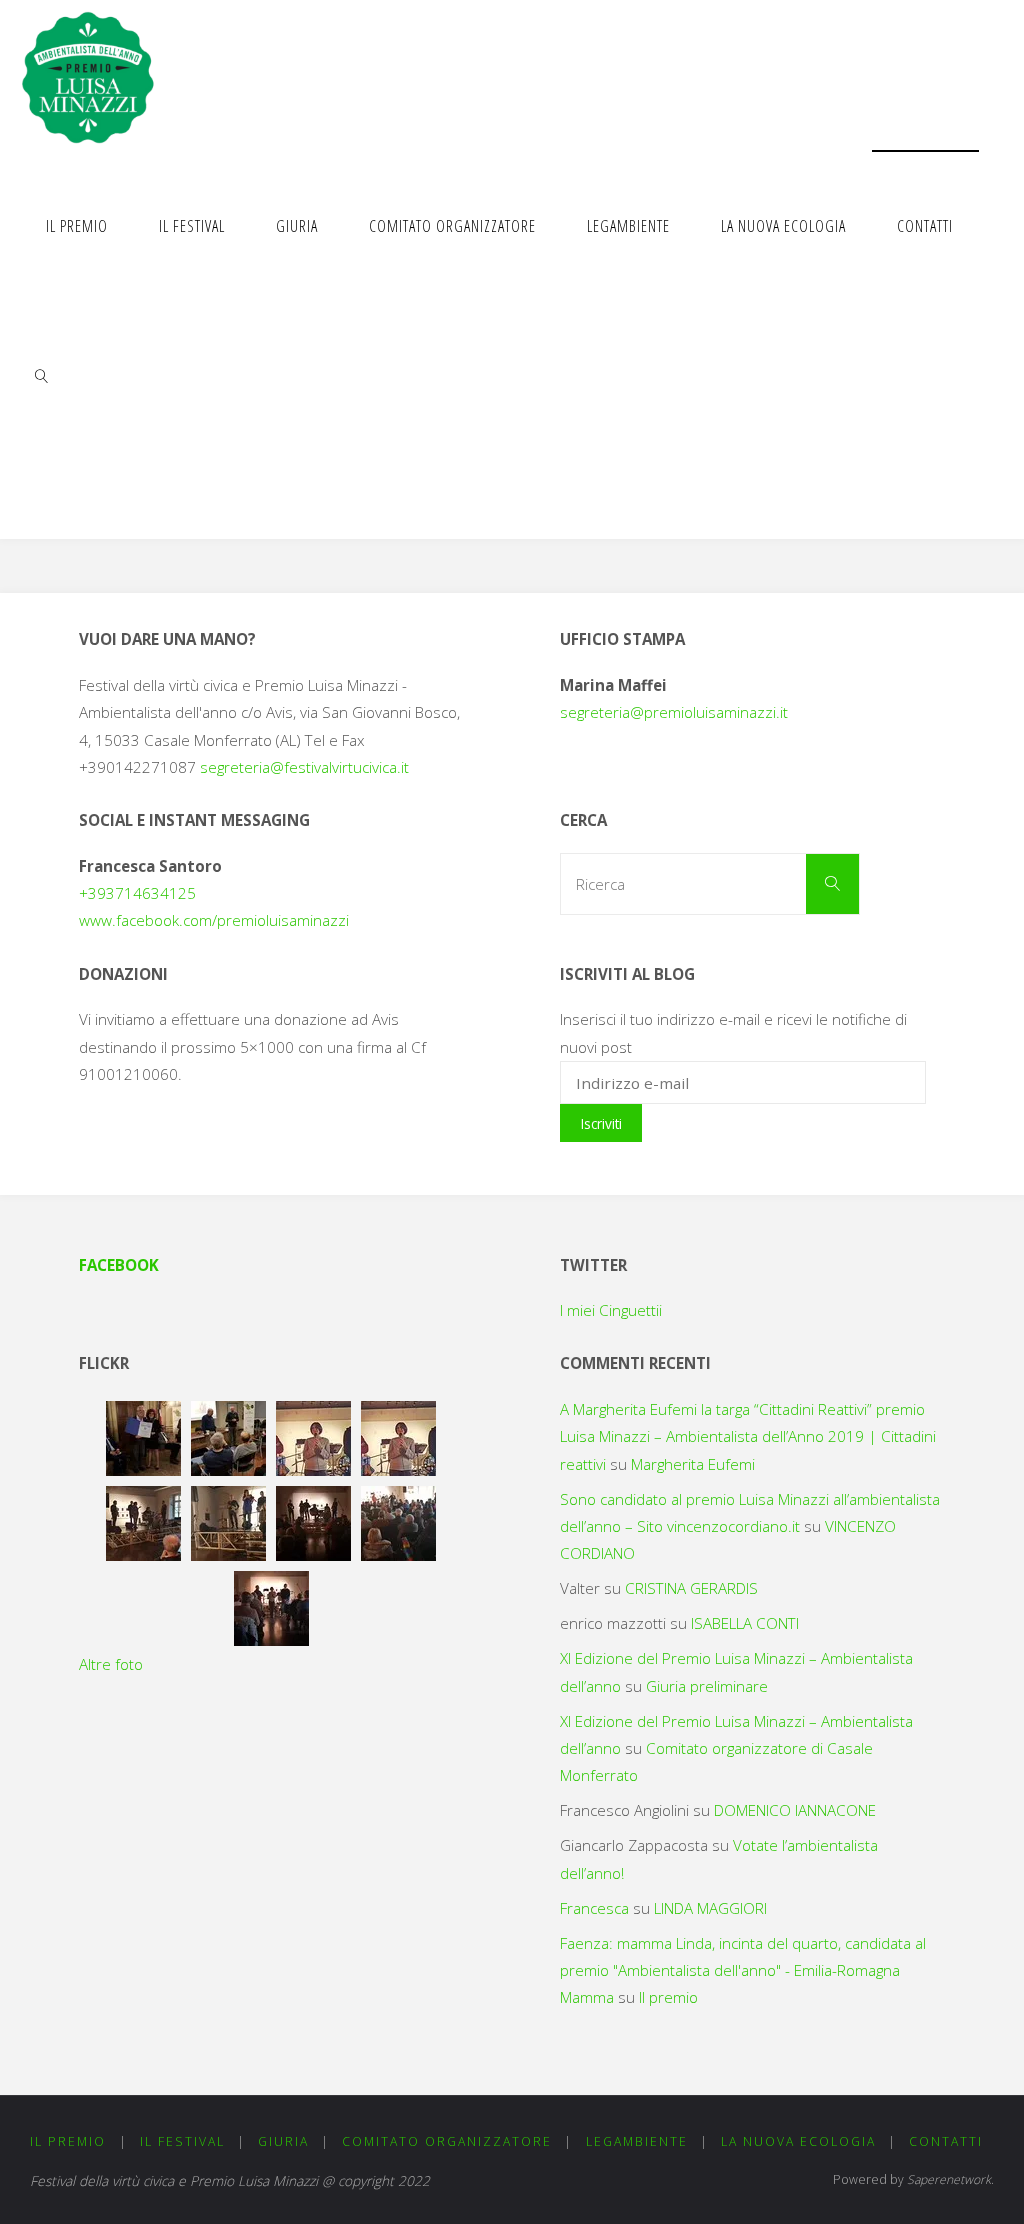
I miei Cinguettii (611, 1310)
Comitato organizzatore (447, 2141)
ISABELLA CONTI (745, 1623)
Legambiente (637, 2141)
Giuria (283, 2141)
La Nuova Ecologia (798, 2141)
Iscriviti (601, 1123)
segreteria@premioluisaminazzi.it (674, 712)
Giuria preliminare (707, 1686)
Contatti (946, 2141)
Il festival (182, 2141)
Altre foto (111, 1664)
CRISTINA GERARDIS (691, 1588)
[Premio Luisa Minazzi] (87, 75)
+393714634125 (137, 893)
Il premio (668, 1997)
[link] (42, 375)
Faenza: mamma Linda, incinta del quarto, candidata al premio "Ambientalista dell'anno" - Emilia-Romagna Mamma (743, 1970)
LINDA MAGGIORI (710, 1908)
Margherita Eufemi (693, 1464)
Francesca (594, 1908)
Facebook (119, 1265)
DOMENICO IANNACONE (795, 1810)
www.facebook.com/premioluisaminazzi (214, 920)
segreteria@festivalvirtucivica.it (304, 767)
